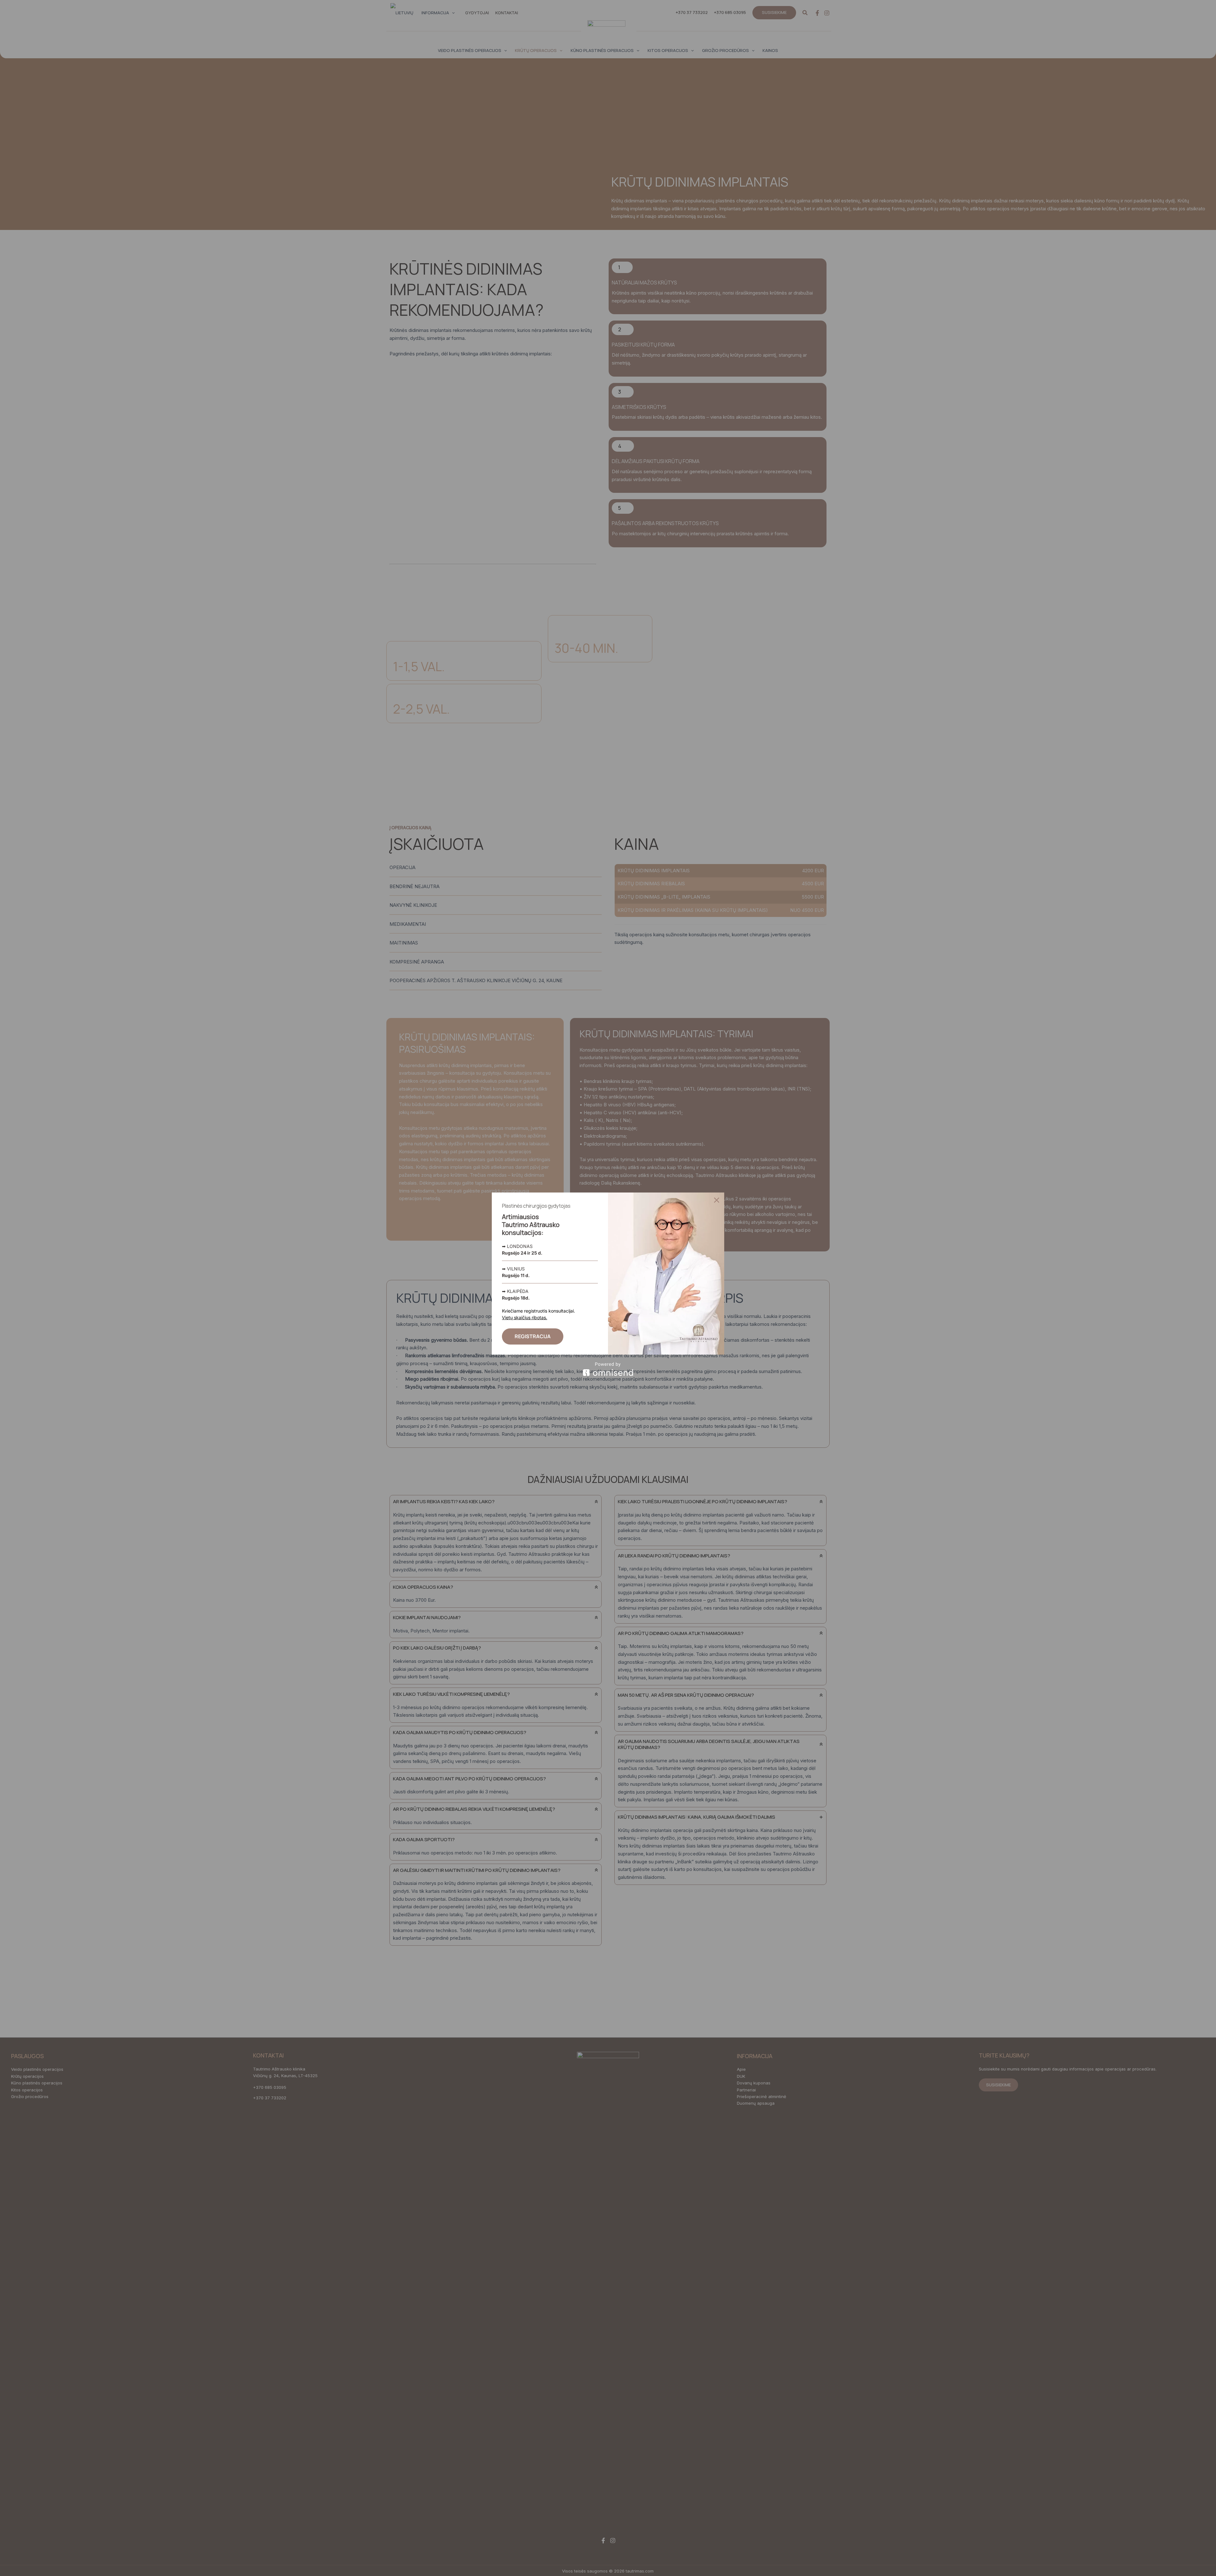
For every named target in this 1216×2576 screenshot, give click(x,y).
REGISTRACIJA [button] (533, 1336)
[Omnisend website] (608, 1369)
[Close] (717, 1200)
